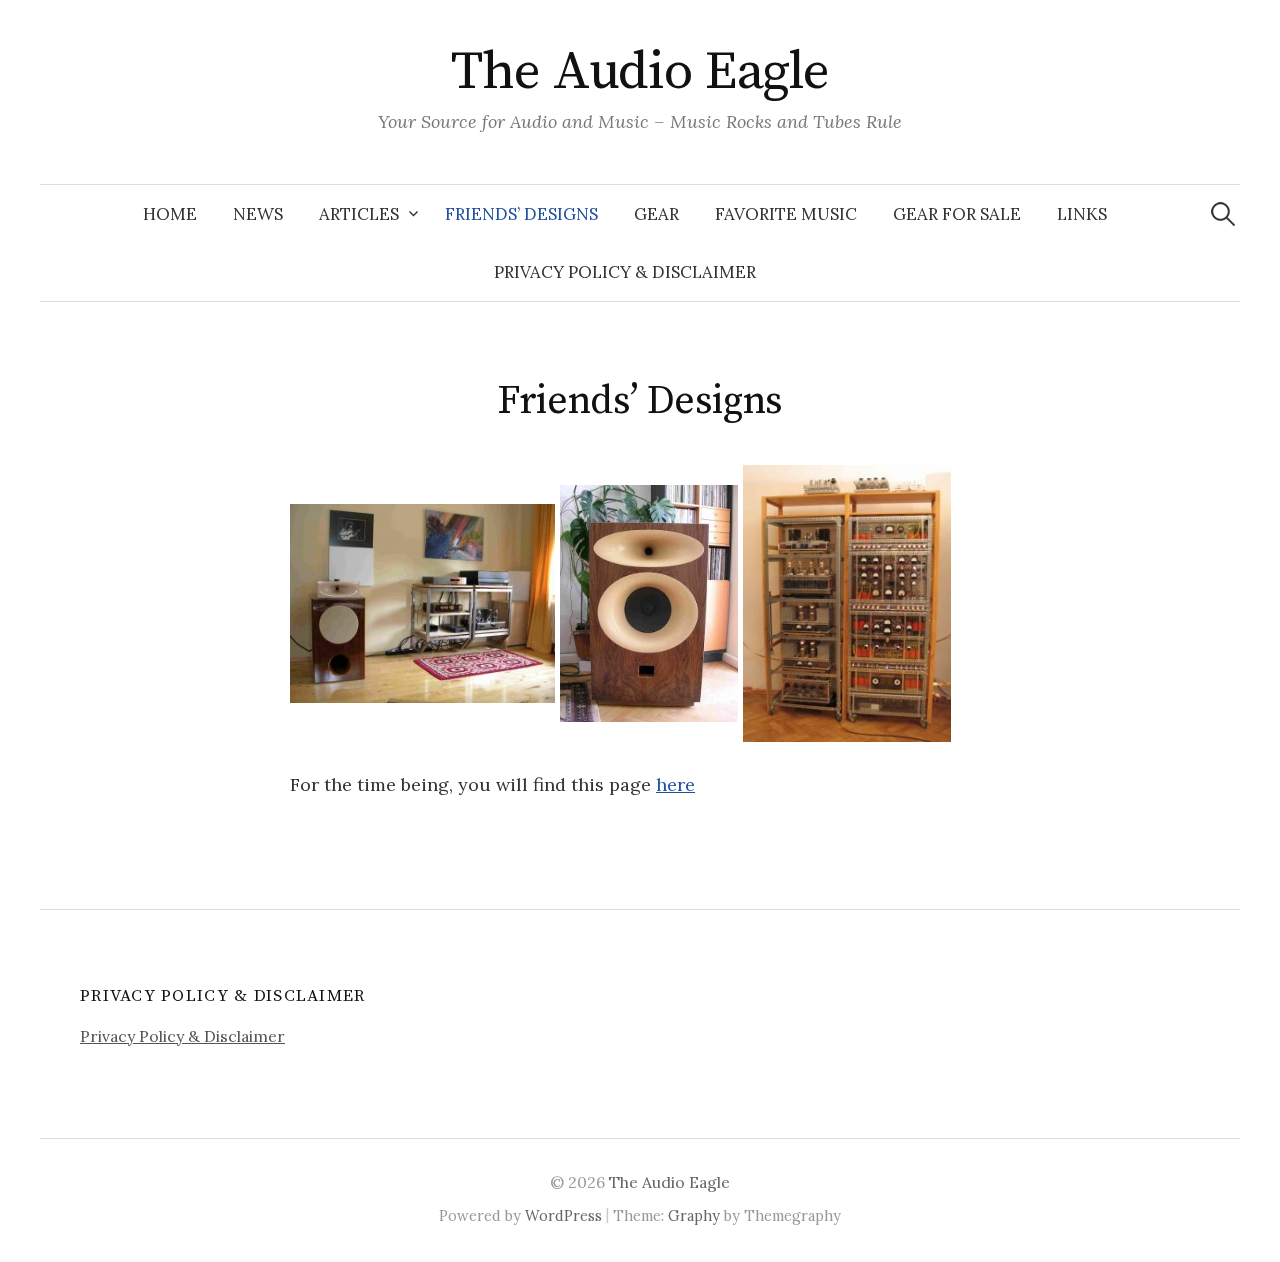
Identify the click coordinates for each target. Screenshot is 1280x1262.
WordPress (563, 1215)
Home (170, 214)
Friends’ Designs (521, 214)
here (675, 784)
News (258, 214)
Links (1082, 214)
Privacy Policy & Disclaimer (625, 272)
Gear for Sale (957, 214)
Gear (656, 214)
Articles (359, 214)
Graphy (694, 1215)
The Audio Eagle (640, 72)
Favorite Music (786, 214)
